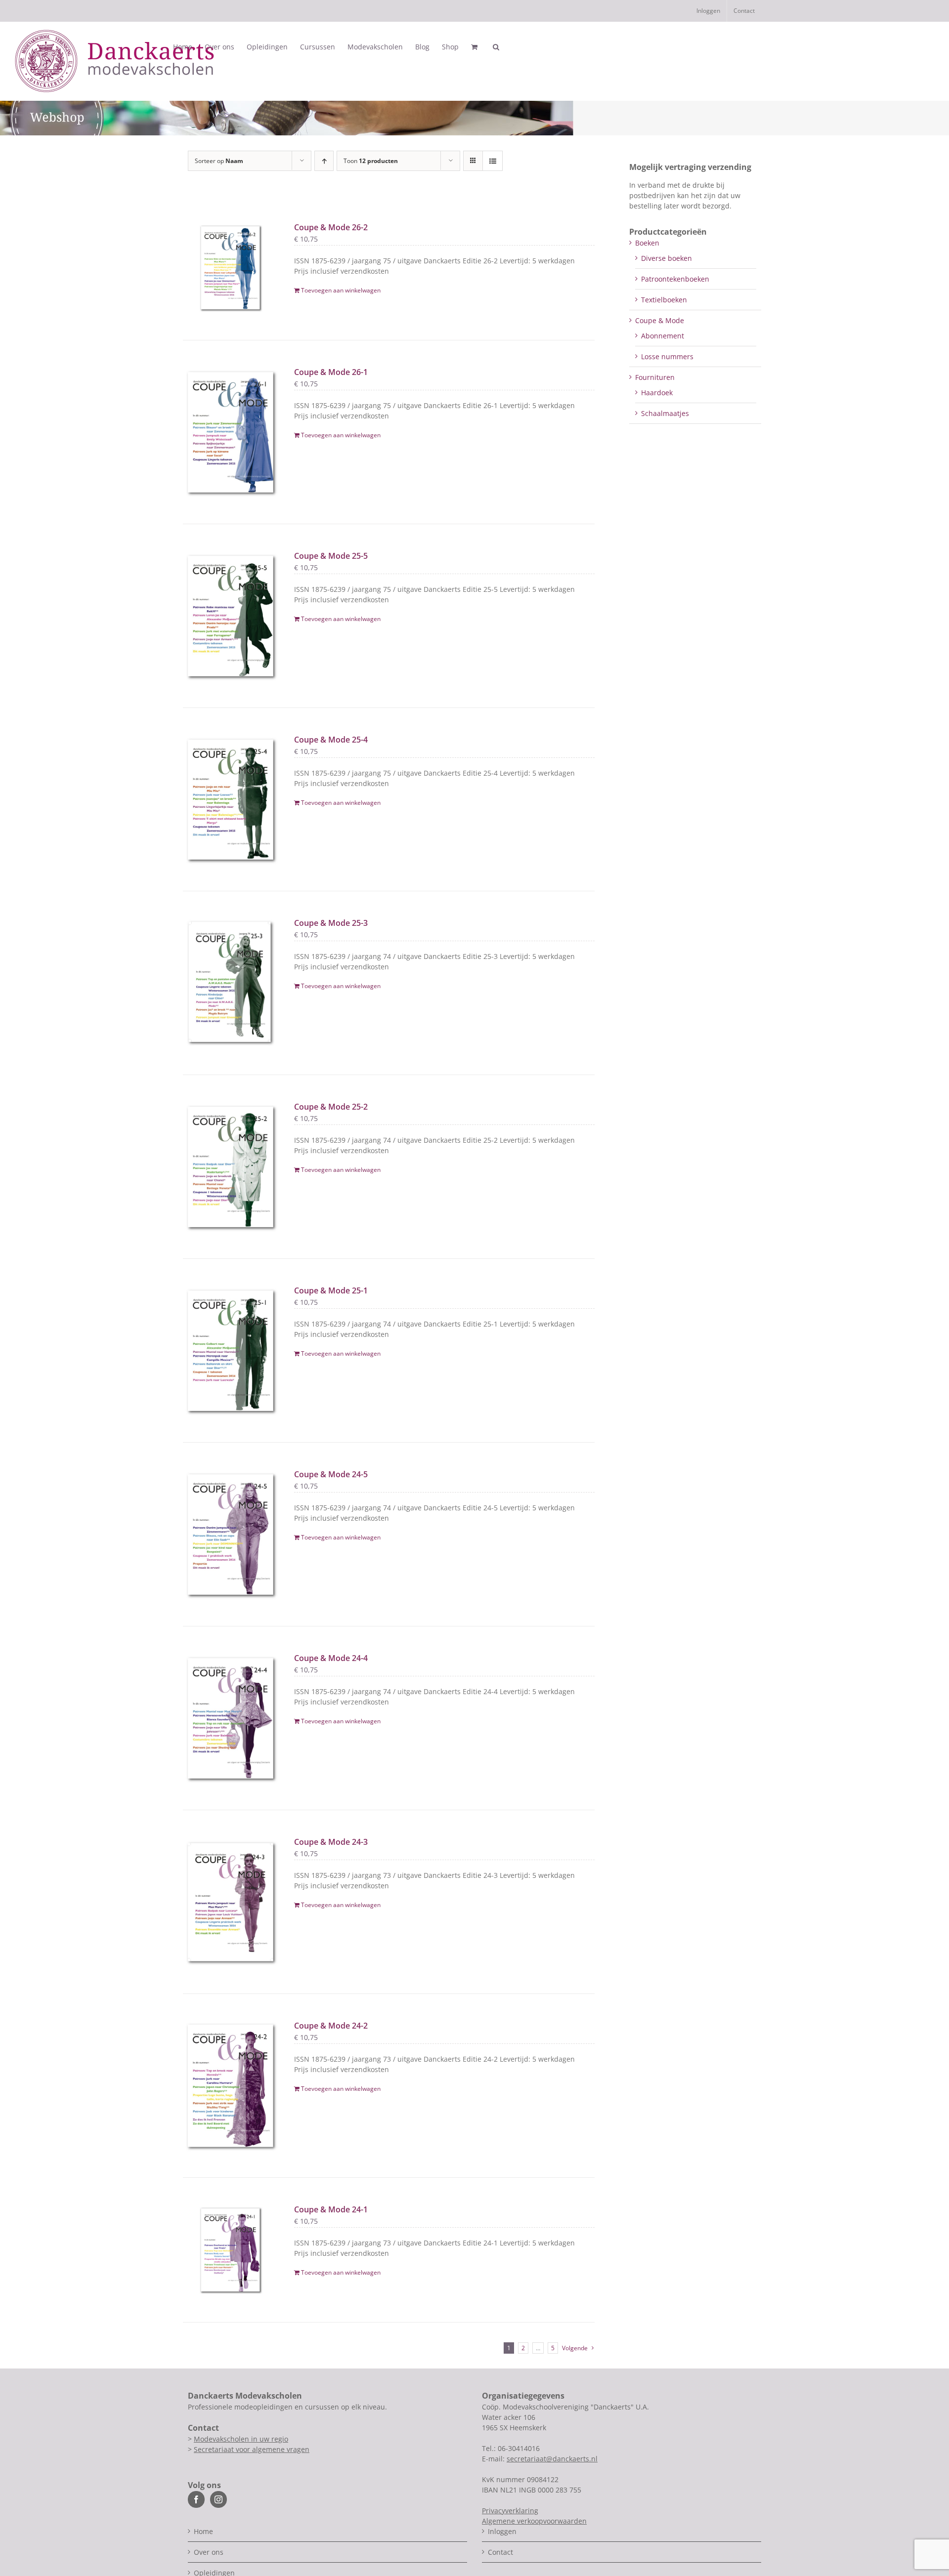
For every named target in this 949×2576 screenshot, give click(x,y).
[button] (496, 47)
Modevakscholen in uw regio (241, 2439)
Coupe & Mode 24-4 (331, 1658)
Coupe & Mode (660, 320)
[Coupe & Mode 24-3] (230, 1902)
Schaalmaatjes (665, 413)
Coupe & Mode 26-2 (331, 227)
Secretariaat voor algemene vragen (252, 2449)
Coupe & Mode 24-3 (331, 1842)
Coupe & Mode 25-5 (331, 556)
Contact (500, 2552)
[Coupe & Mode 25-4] (230, 800)
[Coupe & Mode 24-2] (230, 2086)
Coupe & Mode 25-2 (331, 1107)
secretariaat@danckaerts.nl (552, 2459)
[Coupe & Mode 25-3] (230, 983)
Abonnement (663, 336)
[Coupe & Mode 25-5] (230, 616)
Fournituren (655, 377)
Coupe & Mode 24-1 (331, 2209)
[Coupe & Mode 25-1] (230, 1350)
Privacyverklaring (510, 2511)
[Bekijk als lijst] (493, 161)
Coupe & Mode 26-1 (331, 372)
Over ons (209, 2552)
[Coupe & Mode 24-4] (230, 1718)
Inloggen (502, 2531)
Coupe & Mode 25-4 (331, 740)
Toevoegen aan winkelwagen (341, 290)
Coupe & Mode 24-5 (331, 1474)
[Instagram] (218, 2499)
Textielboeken (664, 300)
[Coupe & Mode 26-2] (230, 268)
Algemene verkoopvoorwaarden (534, 2521)
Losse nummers (667, 356)
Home (203, 2531)
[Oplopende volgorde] (324, 161)
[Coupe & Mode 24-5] (230, 1534)
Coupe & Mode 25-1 (331, 1290)
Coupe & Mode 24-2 (331, 2026)
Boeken (647, 243)
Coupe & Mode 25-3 (331, 923)
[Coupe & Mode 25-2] (230, 1167)
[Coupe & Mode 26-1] (230, 432)
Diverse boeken (667, 258)
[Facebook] (196, 2499)
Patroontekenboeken (675, 279)
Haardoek (657, 393)
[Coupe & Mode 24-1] (230, 2250)
